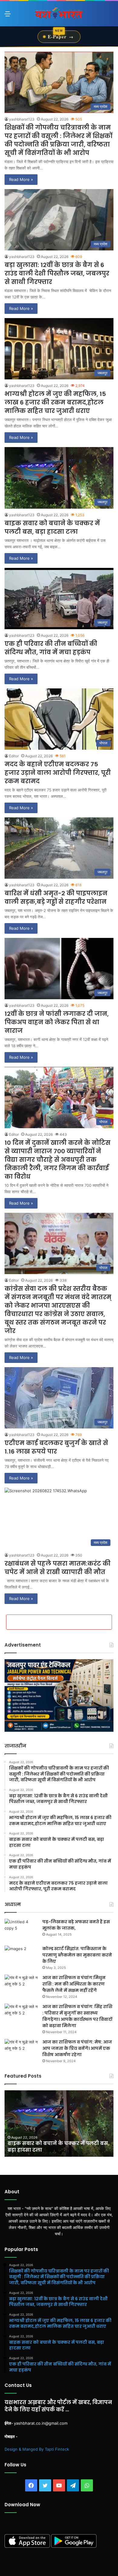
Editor (14, 756)
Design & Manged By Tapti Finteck (37, 2449)
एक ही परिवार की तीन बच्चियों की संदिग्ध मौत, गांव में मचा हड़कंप (51, 648)
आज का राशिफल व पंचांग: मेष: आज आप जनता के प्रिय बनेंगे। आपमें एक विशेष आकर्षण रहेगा (77, 2048)
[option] (59, 2124)
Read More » (21, 179)
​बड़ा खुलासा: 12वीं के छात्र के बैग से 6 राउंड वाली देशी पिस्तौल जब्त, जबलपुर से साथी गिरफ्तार (57, 273)
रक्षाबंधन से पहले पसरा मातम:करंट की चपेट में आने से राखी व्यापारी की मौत (57, 1568)
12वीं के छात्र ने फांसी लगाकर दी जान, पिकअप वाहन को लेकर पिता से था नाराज (57, 1022)
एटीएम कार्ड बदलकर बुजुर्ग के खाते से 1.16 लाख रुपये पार (56, 1447)
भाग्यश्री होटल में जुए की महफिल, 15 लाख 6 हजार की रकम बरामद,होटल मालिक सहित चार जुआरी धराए (55, 402)
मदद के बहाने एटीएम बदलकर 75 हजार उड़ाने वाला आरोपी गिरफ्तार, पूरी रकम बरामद (58, 773)
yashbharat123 (22, 119)
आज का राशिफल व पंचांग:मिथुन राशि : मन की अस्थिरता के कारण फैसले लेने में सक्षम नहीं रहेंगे (74, 1984)
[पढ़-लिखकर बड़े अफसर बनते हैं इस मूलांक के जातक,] (21, 1930)
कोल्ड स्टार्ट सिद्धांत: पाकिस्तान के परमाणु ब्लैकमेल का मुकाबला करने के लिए (77, 1955)
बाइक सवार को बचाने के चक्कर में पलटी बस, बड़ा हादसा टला (52, 527)
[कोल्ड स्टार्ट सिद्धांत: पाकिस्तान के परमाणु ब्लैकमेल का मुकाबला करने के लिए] (21, 1957)
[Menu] (8, 16)
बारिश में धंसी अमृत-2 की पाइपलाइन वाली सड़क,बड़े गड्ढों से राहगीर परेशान (56, 897)
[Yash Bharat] (59, 14)
